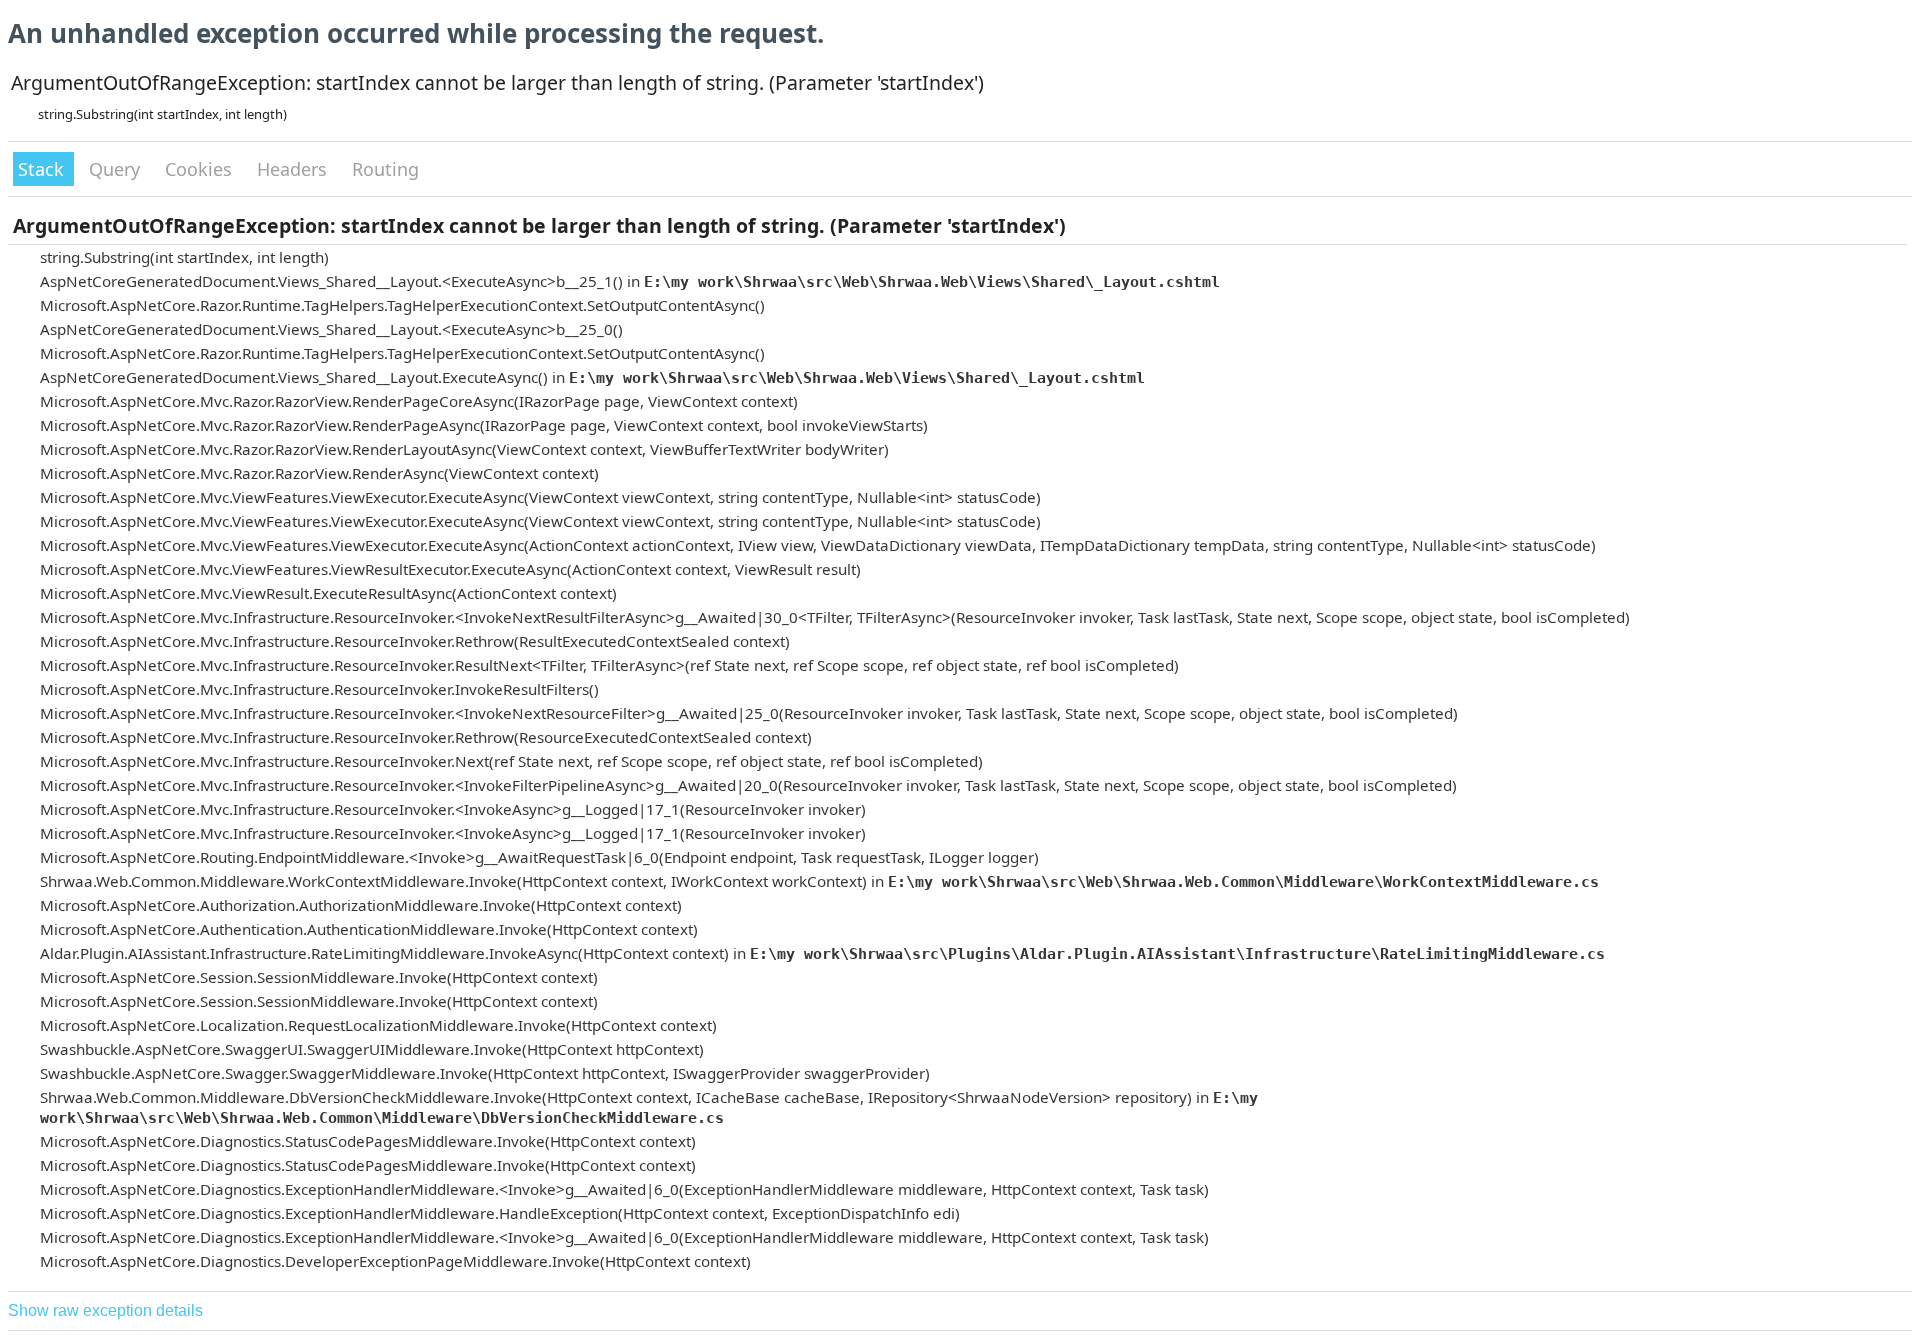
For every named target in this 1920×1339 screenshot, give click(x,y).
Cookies (201, 169)
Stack (43, 169)
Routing (385, 169)
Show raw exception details (105, 1310)
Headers (294, 169)
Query (117, 169)
